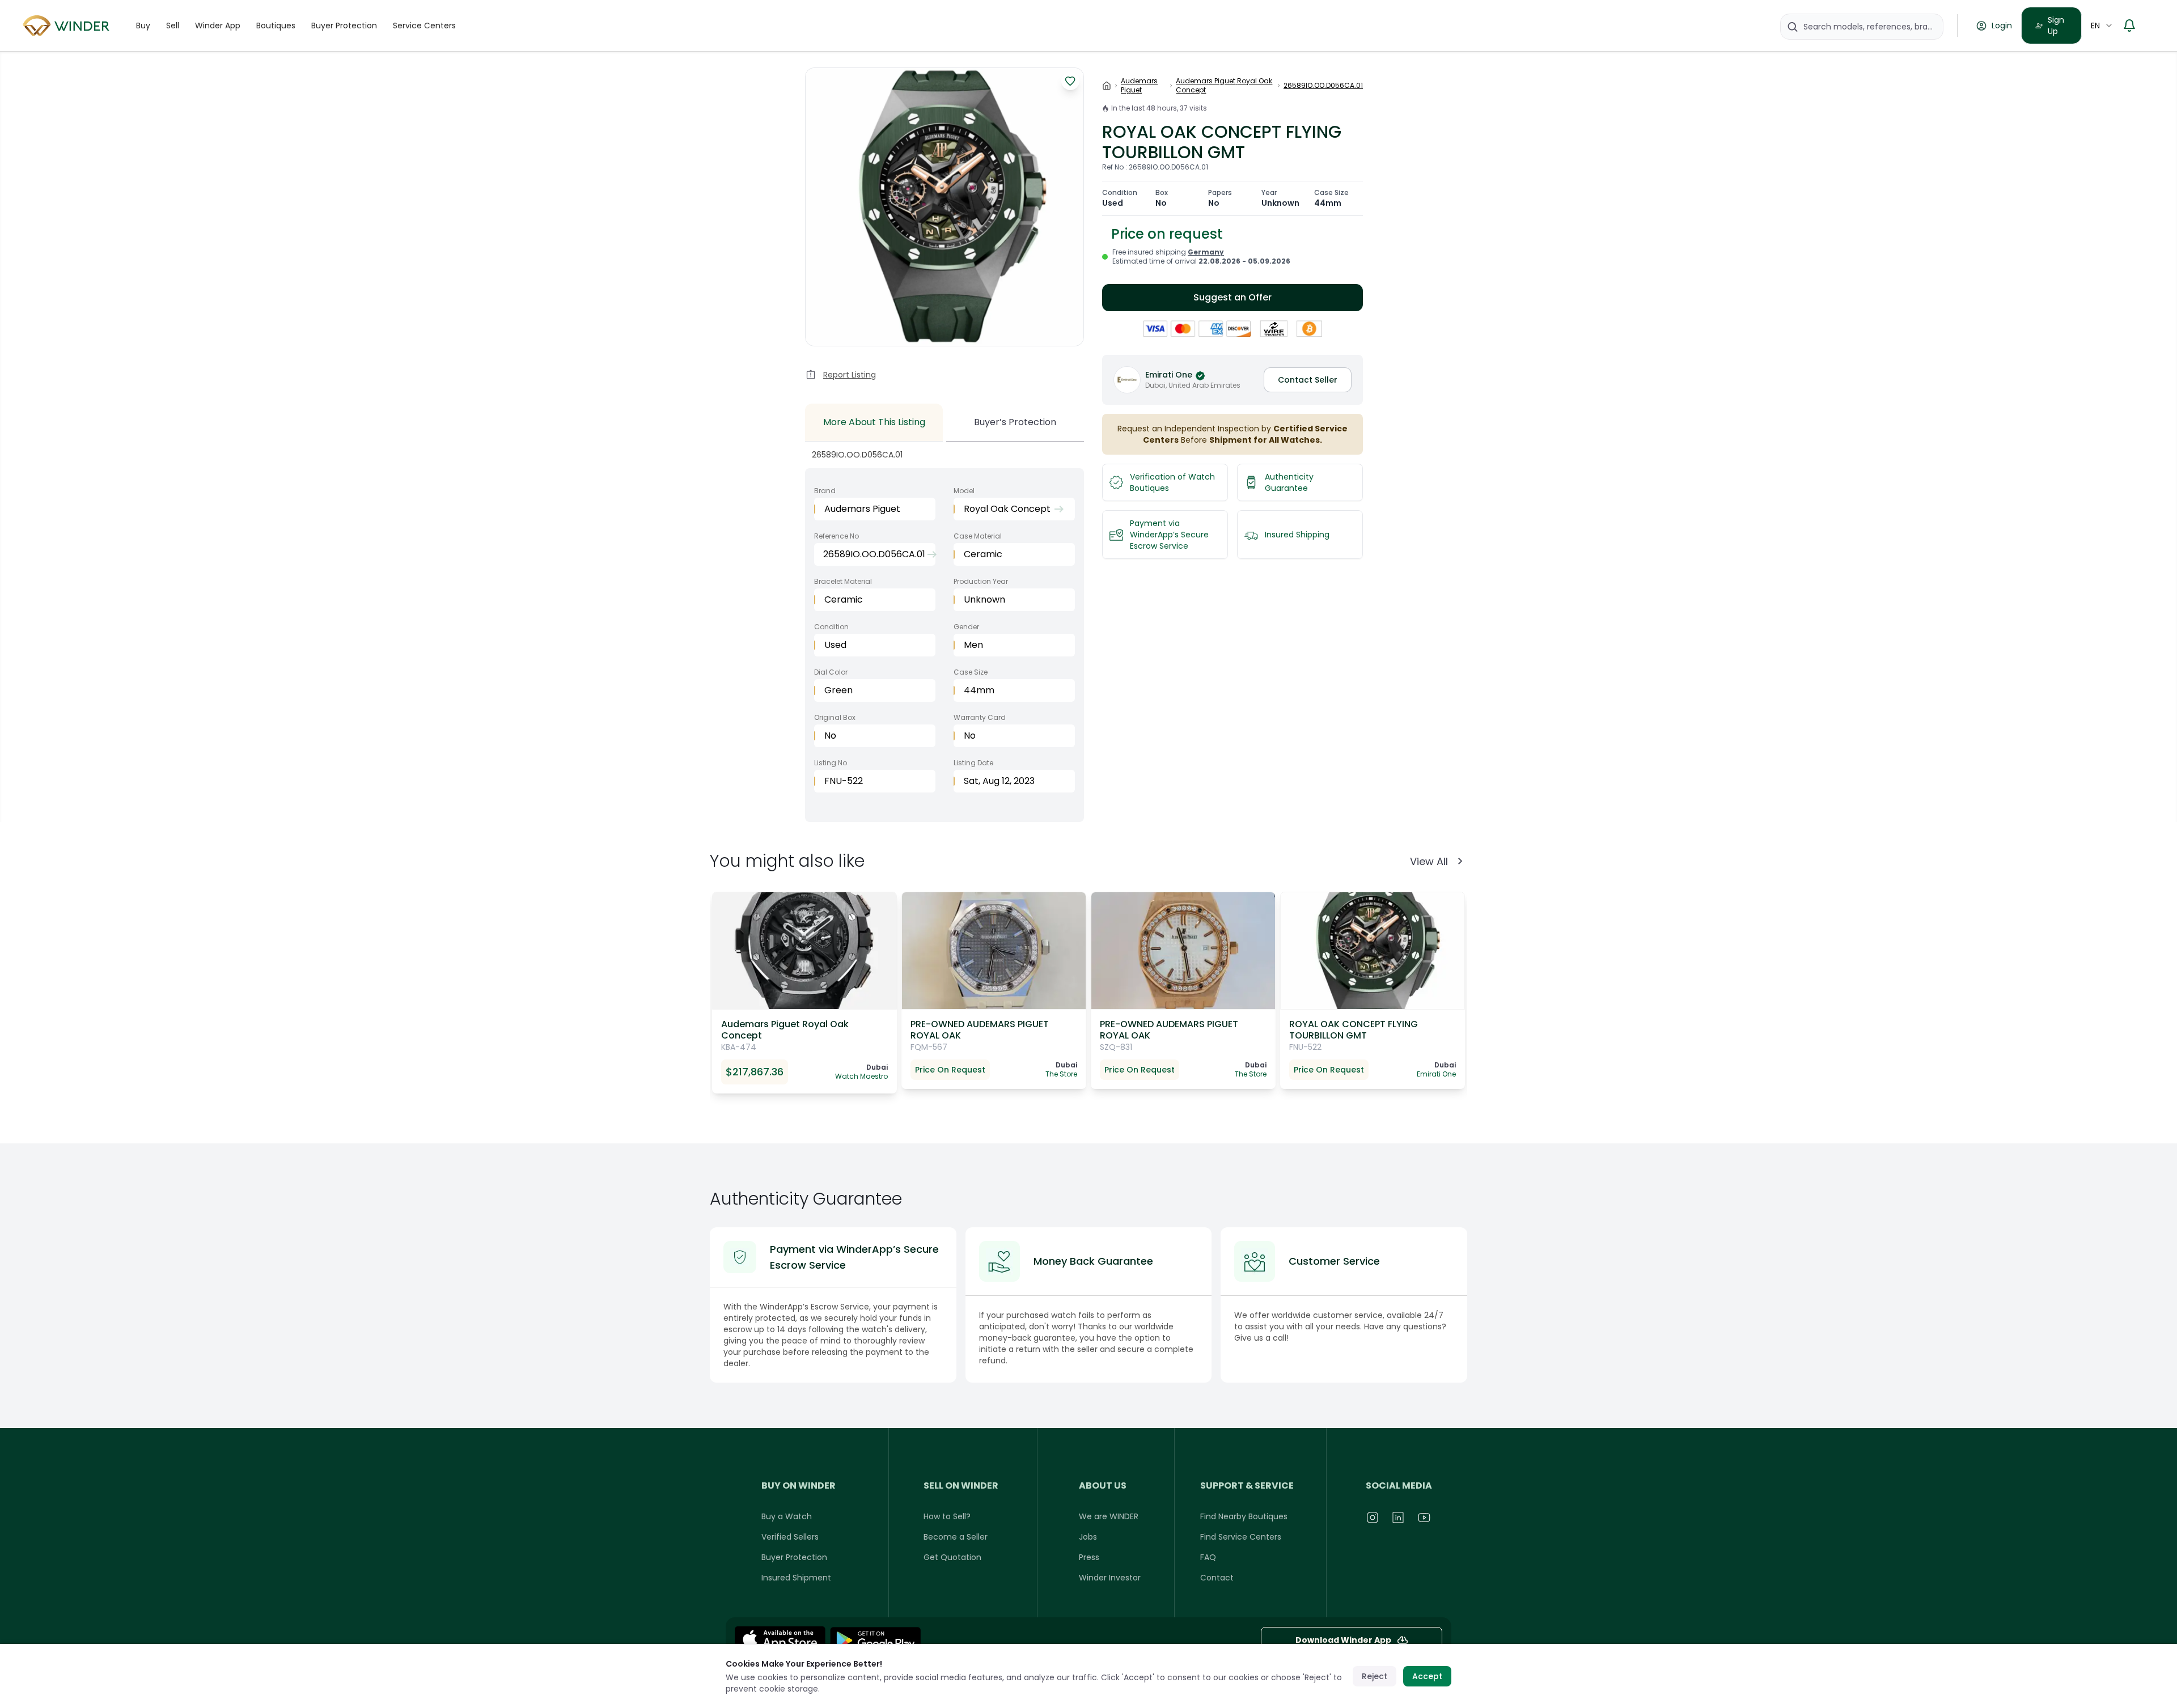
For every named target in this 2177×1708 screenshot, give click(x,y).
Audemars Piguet (1139, 86)
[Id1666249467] (780, 1640)
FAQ (1208, 1557)
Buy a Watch (787, 1516)
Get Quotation (952, 1557)
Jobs (1088, 1537)
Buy (143, 26)
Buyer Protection (344, 26)
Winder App (218, 26)
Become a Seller (956, 1537)
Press (1089, 1557)
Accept (1427, 1676)
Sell (173, 26)
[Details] (875, 1640)
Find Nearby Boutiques (1244, 1516)
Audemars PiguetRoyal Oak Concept (1224, 86)
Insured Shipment (796, 1578)
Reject (1375, 1676)
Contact (1217, 1578)
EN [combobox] (2095, 26)
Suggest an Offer (1232, 297)
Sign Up (2056, 26)
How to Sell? (947, 1516)
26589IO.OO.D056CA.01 (1323, 86)
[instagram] (1373, 1518)
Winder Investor (1110, 1578)
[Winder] (68, 26)
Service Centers (424, 26)
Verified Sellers (790, 1537)
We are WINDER (1109, 1516)
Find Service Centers (1241, 1537)
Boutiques (276, 26)
